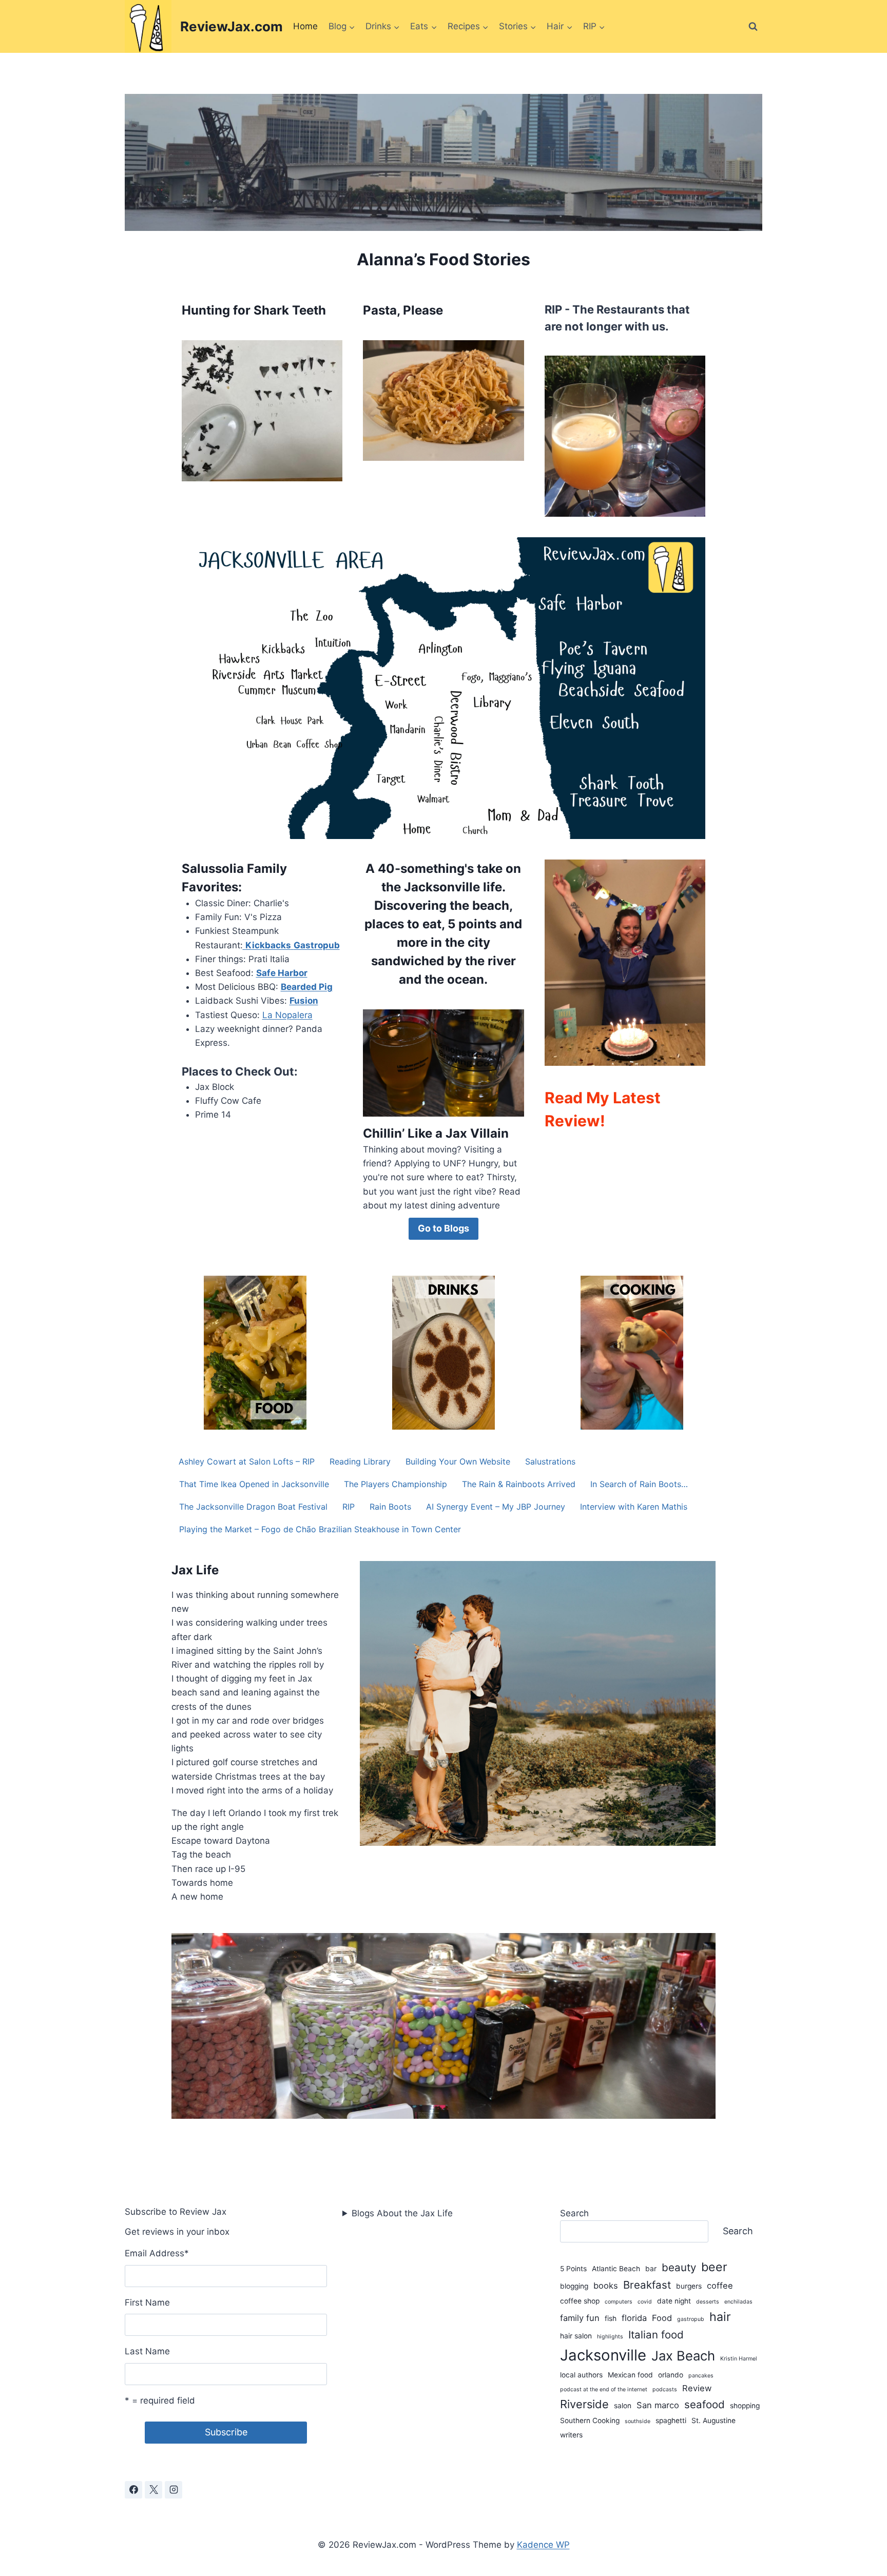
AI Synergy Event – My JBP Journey (496, 1507)
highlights (610, 2337)
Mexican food (630, 2375)
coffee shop (580, 2301)
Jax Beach (683, 2356)
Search (574, 2213)
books (606, 2286)
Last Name (147, 2351)
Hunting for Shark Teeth (254, 310)
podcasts (665, 2389)
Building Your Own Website (458, 1461)
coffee (720, 2286)
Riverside (584, 2404)
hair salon (576, 2336)
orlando (671, 2375)
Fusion (304, 1001)
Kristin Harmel (739, 2359)
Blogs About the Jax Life (402, 2213)
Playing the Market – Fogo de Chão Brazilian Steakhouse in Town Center (320, 1529)
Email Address (157, 2253)
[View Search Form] (753, 27)
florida (634, 2318)
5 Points (573, 2269)
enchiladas (738, 2302)
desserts (708, 2302)
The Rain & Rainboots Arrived (519, 1484)
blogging (574, 2286)
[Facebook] (133, 2490)
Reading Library (360, 1461)
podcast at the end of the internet (604, 2389)
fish (611, 2318)
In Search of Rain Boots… (639, 1484)
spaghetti (671, 2421)
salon (623, 2406)
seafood (705, 2404)
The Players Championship (396, 1484)
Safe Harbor (282, 973)
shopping (745, 2406)
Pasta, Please (403, 310)
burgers (689, 2286)
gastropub (691, 2319)
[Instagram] (173, 2490)
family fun (580, 2318)
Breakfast (647, 2285)
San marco (658, 2405)
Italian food (656, 2335)
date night (674, 2301)
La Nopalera (287, 1015)
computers (619, 2302)
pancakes (701, 2376)
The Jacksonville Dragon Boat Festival (253, 1507)
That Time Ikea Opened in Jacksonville (254, 1484)
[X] (153, 2490)
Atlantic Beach (616, 2269)
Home (305, 26)
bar (651, 2269)
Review (697, 2388)
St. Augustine (714, 2421)
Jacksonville (603, 2355)
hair (720, 2317)
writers (571, 2435)
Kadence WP (543, 2545)
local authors (581, 2375)
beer (714, 2267)
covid (645, 2302)
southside (638, 2421)
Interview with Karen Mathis (634, 1507)
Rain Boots (390, 1507)
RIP (349, 1507)
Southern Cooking (590, 2421)
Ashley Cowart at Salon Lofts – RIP (247, 1461)
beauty (679, 2267)
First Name (147, 2302)
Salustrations (550, 1461)
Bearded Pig (307, 987)
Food (662, 2318)
